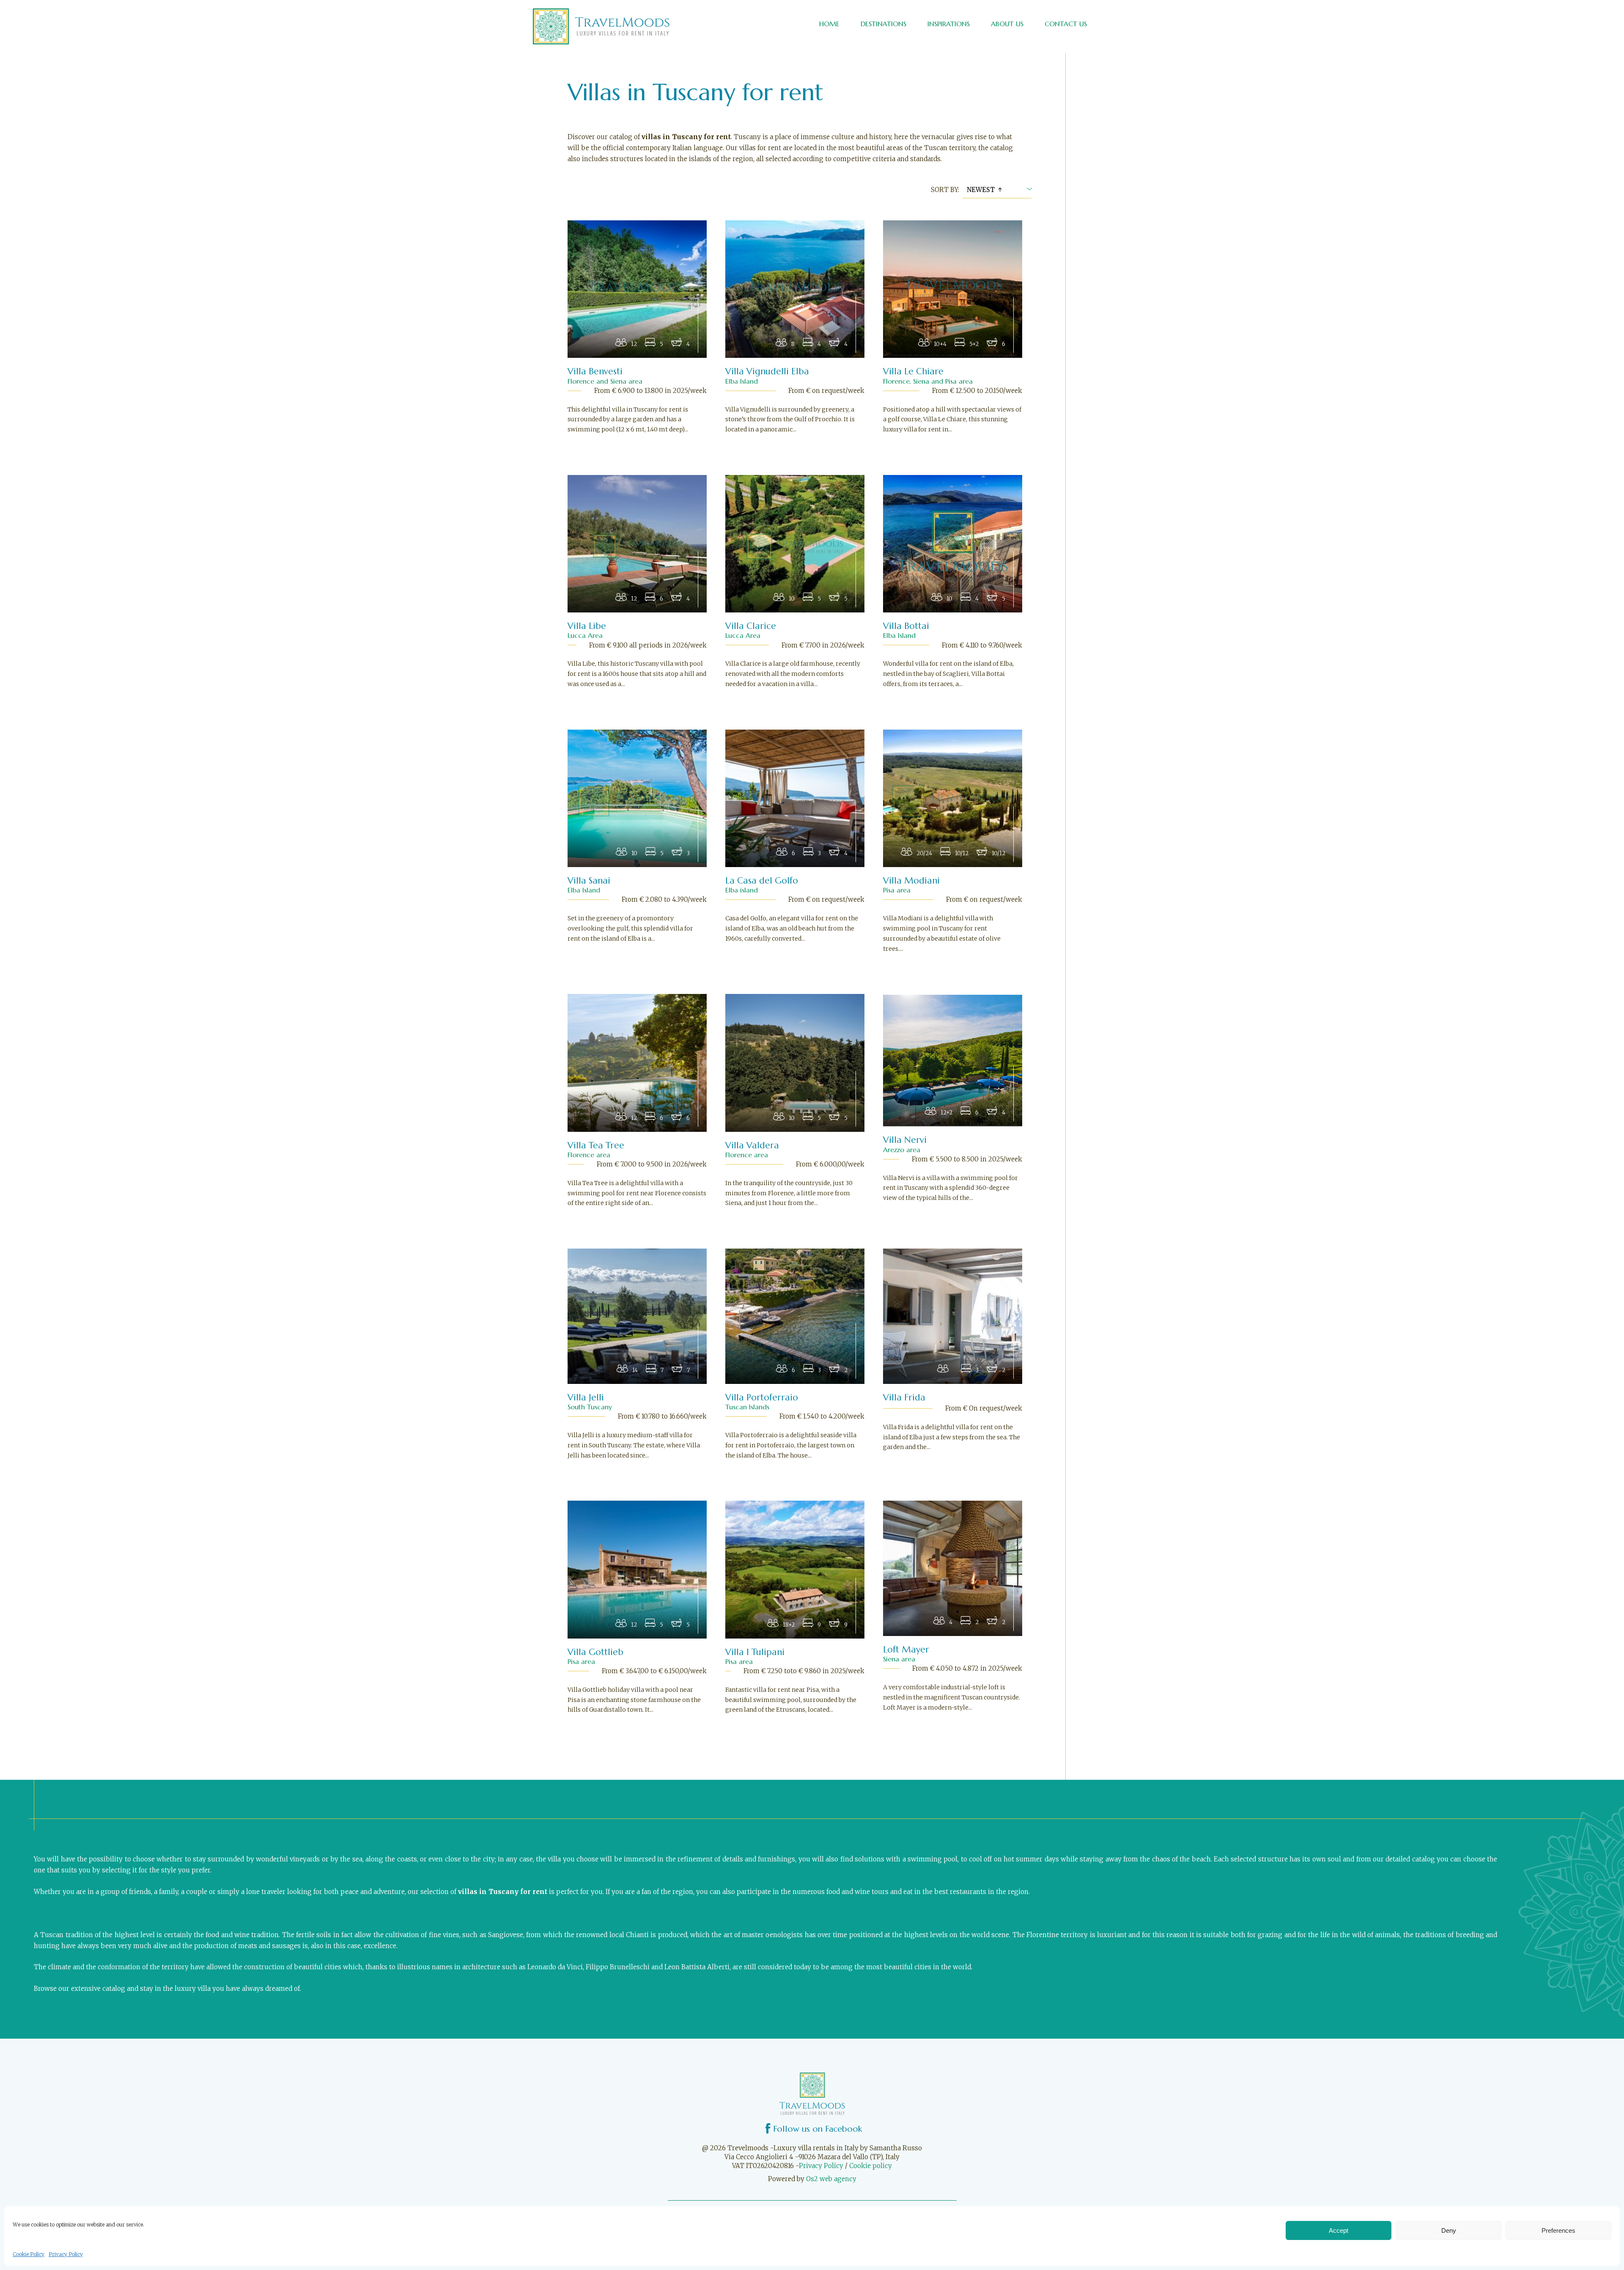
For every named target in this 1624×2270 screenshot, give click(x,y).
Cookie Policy (29, 2254)
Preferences (1558, 2230)
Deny (1449, 2230)
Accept (1339, 2230)
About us (1007, 24)
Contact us (1066, 24)
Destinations (883, 24)
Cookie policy (871, 2166)
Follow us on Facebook (817, 2129)
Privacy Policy (66, 2254)
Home (829, 24)
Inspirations (949, 24)
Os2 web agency (831, 2179)
